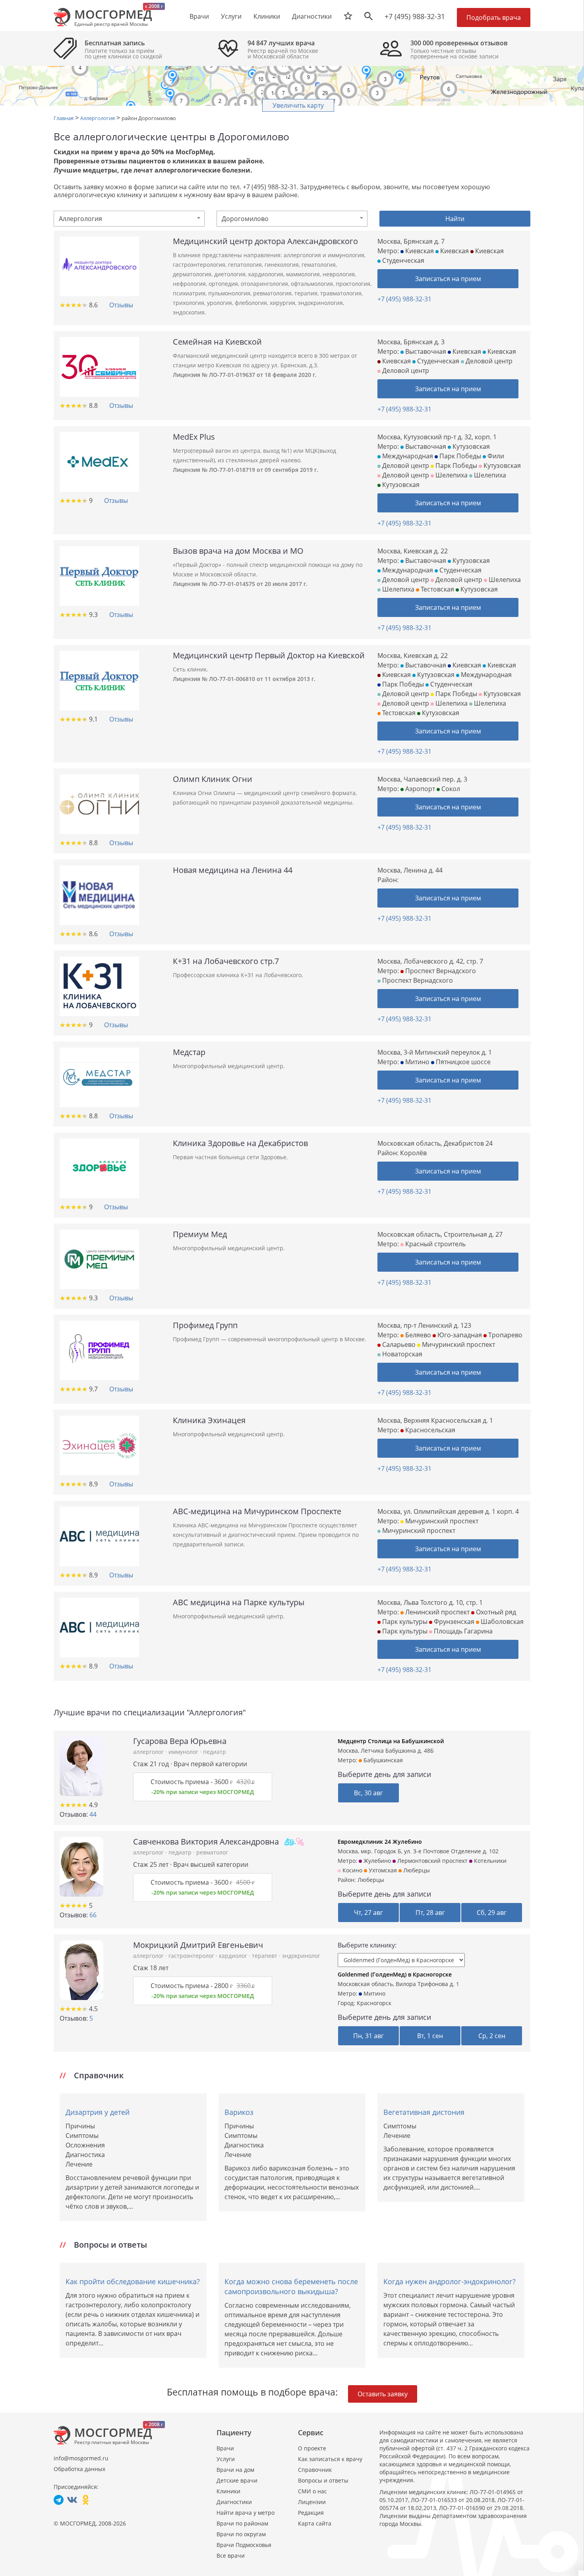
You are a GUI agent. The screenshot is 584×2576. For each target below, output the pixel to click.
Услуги (226, 2459)
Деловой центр (488, 361)
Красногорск (374, 2003)
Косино (352, 1870)
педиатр (215, 1752)
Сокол (450, 789)
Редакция (311, 2513)
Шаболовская (501, 1622)
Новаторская (401, 1354)
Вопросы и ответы (323, 2480)
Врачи (225, 2448)
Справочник (315, 2470)
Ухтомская (382, 1870)
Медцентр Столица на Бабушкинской (391, 1741)
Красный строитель (435, 1244)
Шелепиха (451, 475)
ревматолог (212, 1852)
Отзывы (121, 305)
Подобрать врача (494, 17)
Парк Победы (459, 456)
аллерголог (149, 1752)
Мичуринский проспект (458, 1344)
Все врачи (231, 2556)
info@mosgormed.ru (81, 2458)
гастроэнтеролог (192, 1956)
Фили (495, 456)
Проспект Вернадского (440, 971)
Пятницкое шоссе (462, 1062)
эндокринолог (301, 1956)
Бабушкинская (382, 1760)
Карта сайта (315, 2523)
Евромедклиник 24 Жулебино (380, 1842)
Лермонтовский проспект (432, 1861)
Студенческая (402, 260)
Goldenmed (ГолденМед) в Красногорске (395, 1974)
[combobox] (129, 219)
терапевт (265, 1956)
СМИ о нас (312, 2491)
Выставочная (425, 351)
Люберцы (371, 1880)
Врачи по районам (242, 2523)
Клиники (228, 2491)
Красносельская (429, 1430)
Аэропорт (419, 789)
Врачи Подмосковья (244, 2545)
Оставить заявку (383, 2394)
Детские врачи (237, 2480)
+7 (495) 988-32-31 (415, 16)
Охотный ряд (495, 1612)
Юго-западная (459, 1335)
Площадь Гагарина (462, 1631)
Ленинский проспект (437, 1612)
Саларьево (398, 1344)
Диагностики (312, 16)
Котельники (489, 1861)
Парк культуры (404, 1622)
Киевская (419, 251)
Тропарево (505, 1335)
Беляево (417, 1335)
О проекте (312, 2448)
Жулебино (376, 1861)
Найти (455, 219)
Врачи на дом (235, 2470)
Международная (407, 456)
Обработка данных (79, 2469)
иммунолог (184, 1752)
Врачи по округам (241, 2534)
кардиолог (234, 1956)
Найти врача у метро (246, 2513)
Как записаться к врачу (330, 2459)
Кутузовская (470, 446)
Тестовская (437, 589)
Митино (417, 1062)
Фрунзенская (453, 1622)
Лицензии (312, 2502)
